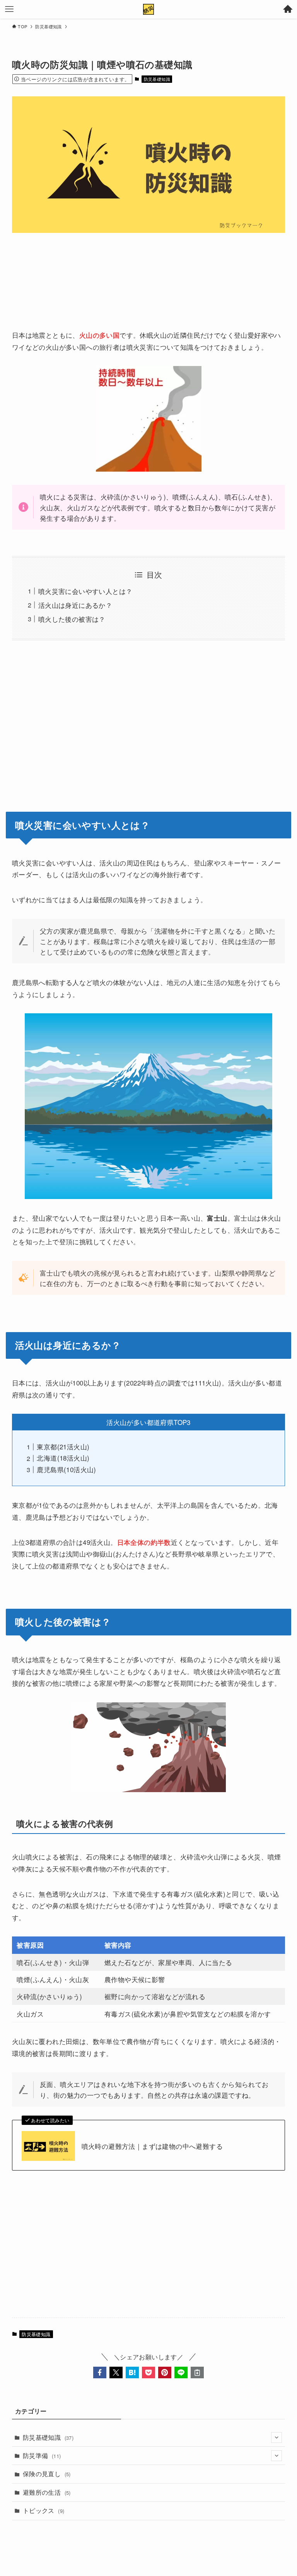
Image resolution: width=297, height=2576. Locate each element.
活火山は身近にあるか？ (75, 605)
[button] (100, 2372)
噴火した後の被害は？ (72, 619)
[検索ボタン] (288, 9)
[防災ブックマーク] (148, 9)
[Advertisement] (149, 274)
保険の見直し (47, 2474)
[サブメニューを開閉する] (277, 2437)
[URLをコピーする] (197, 2372)
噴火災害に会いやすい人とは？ (85, 591)
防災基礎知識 (157, 79)
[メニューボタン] (9, 9)
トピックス (44, 2510)
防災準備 (42, 2455)
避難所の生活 (47, 2492)
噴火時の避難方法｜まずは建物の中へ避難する (152, 2146)
